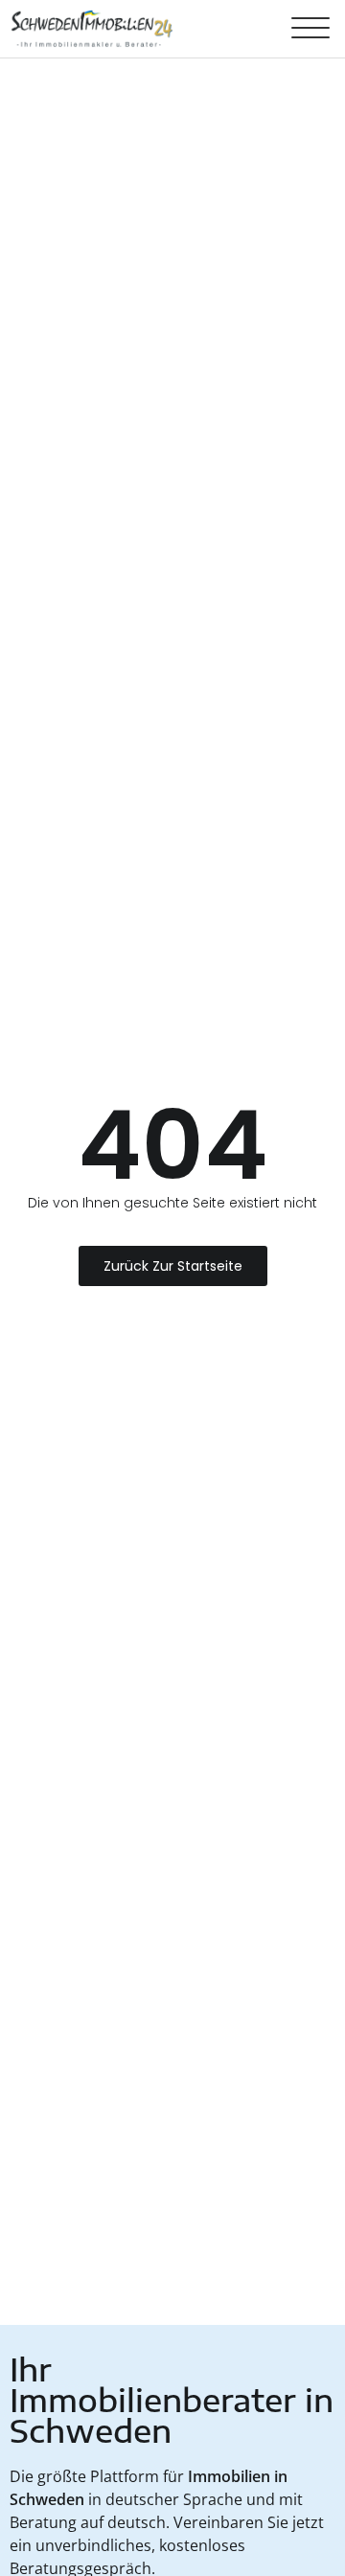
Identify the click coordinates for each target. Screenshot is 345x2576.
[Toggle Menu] (310, 29)
